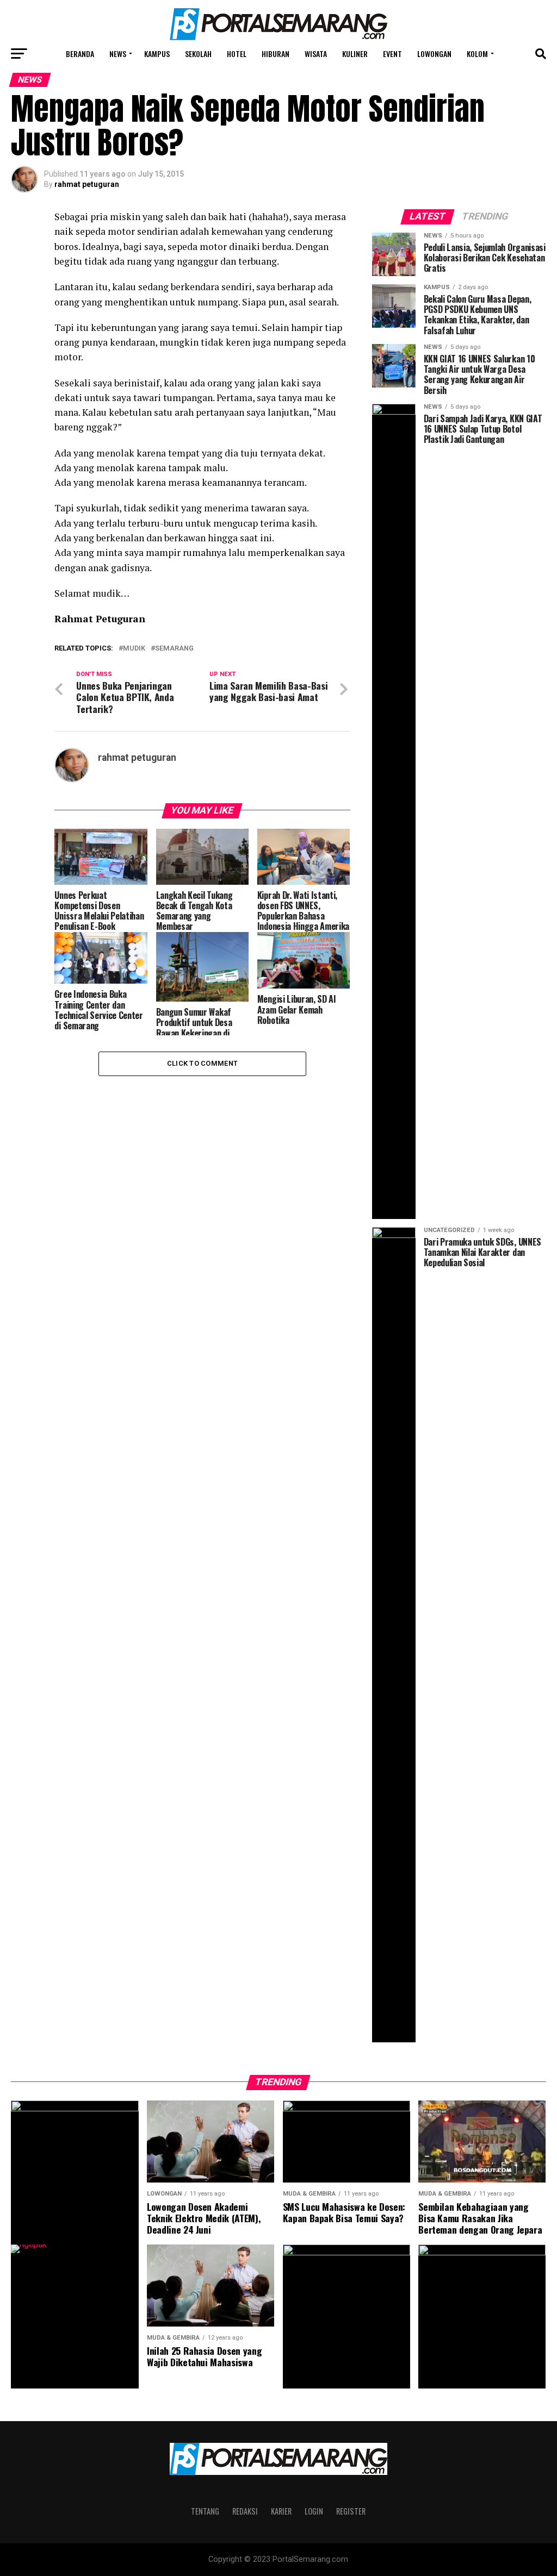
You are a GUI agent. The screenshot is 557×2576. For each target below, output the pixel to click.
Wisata (316, 54)
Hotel (237, 54)
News (118, 54)
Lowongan (434, 54)
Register (351, 2511)
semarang (174, 649)
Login (314, 2511)
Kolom (477, 54)
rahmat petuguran (87, 184)
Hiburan (276, 54)
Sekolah (198, 54)
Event (392, 54)
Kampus (157, 54)
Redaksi (245, 2511)
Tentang (205, 2511)
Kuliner (355, 54)
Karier (281, 2511)
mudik (134, 649)
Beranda (80, 54)
